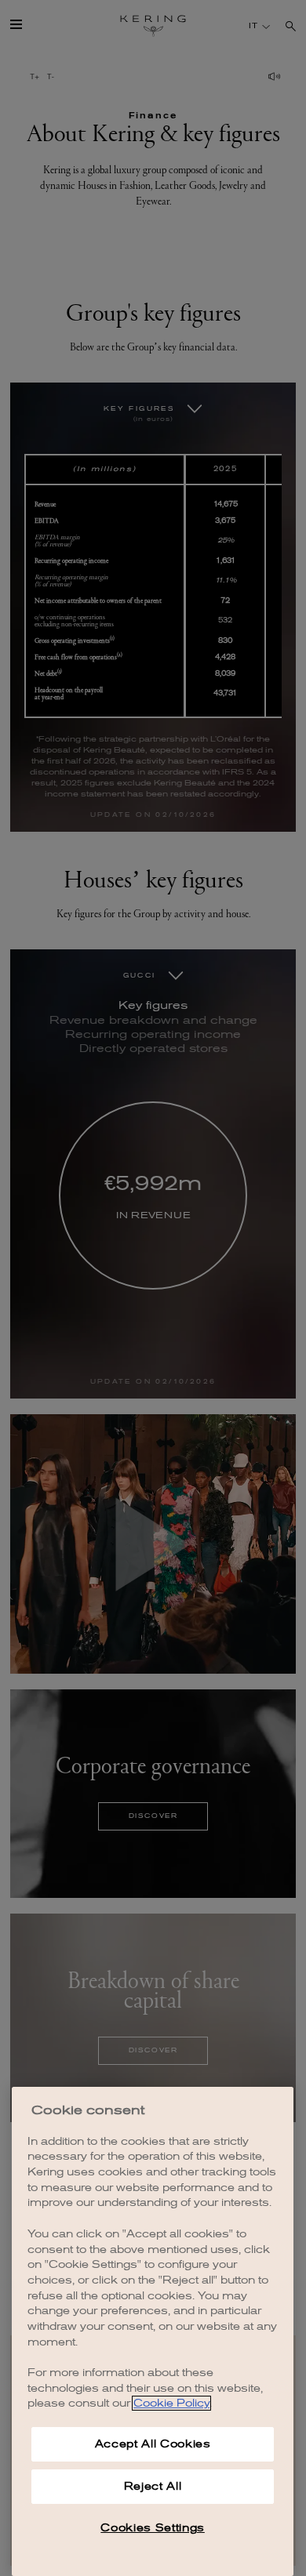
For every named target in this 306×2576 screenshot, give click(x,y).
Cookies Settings (153, 2528)
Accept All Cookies (153, 2444)
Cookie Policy (171, 2403)
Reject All (153, 2486)
